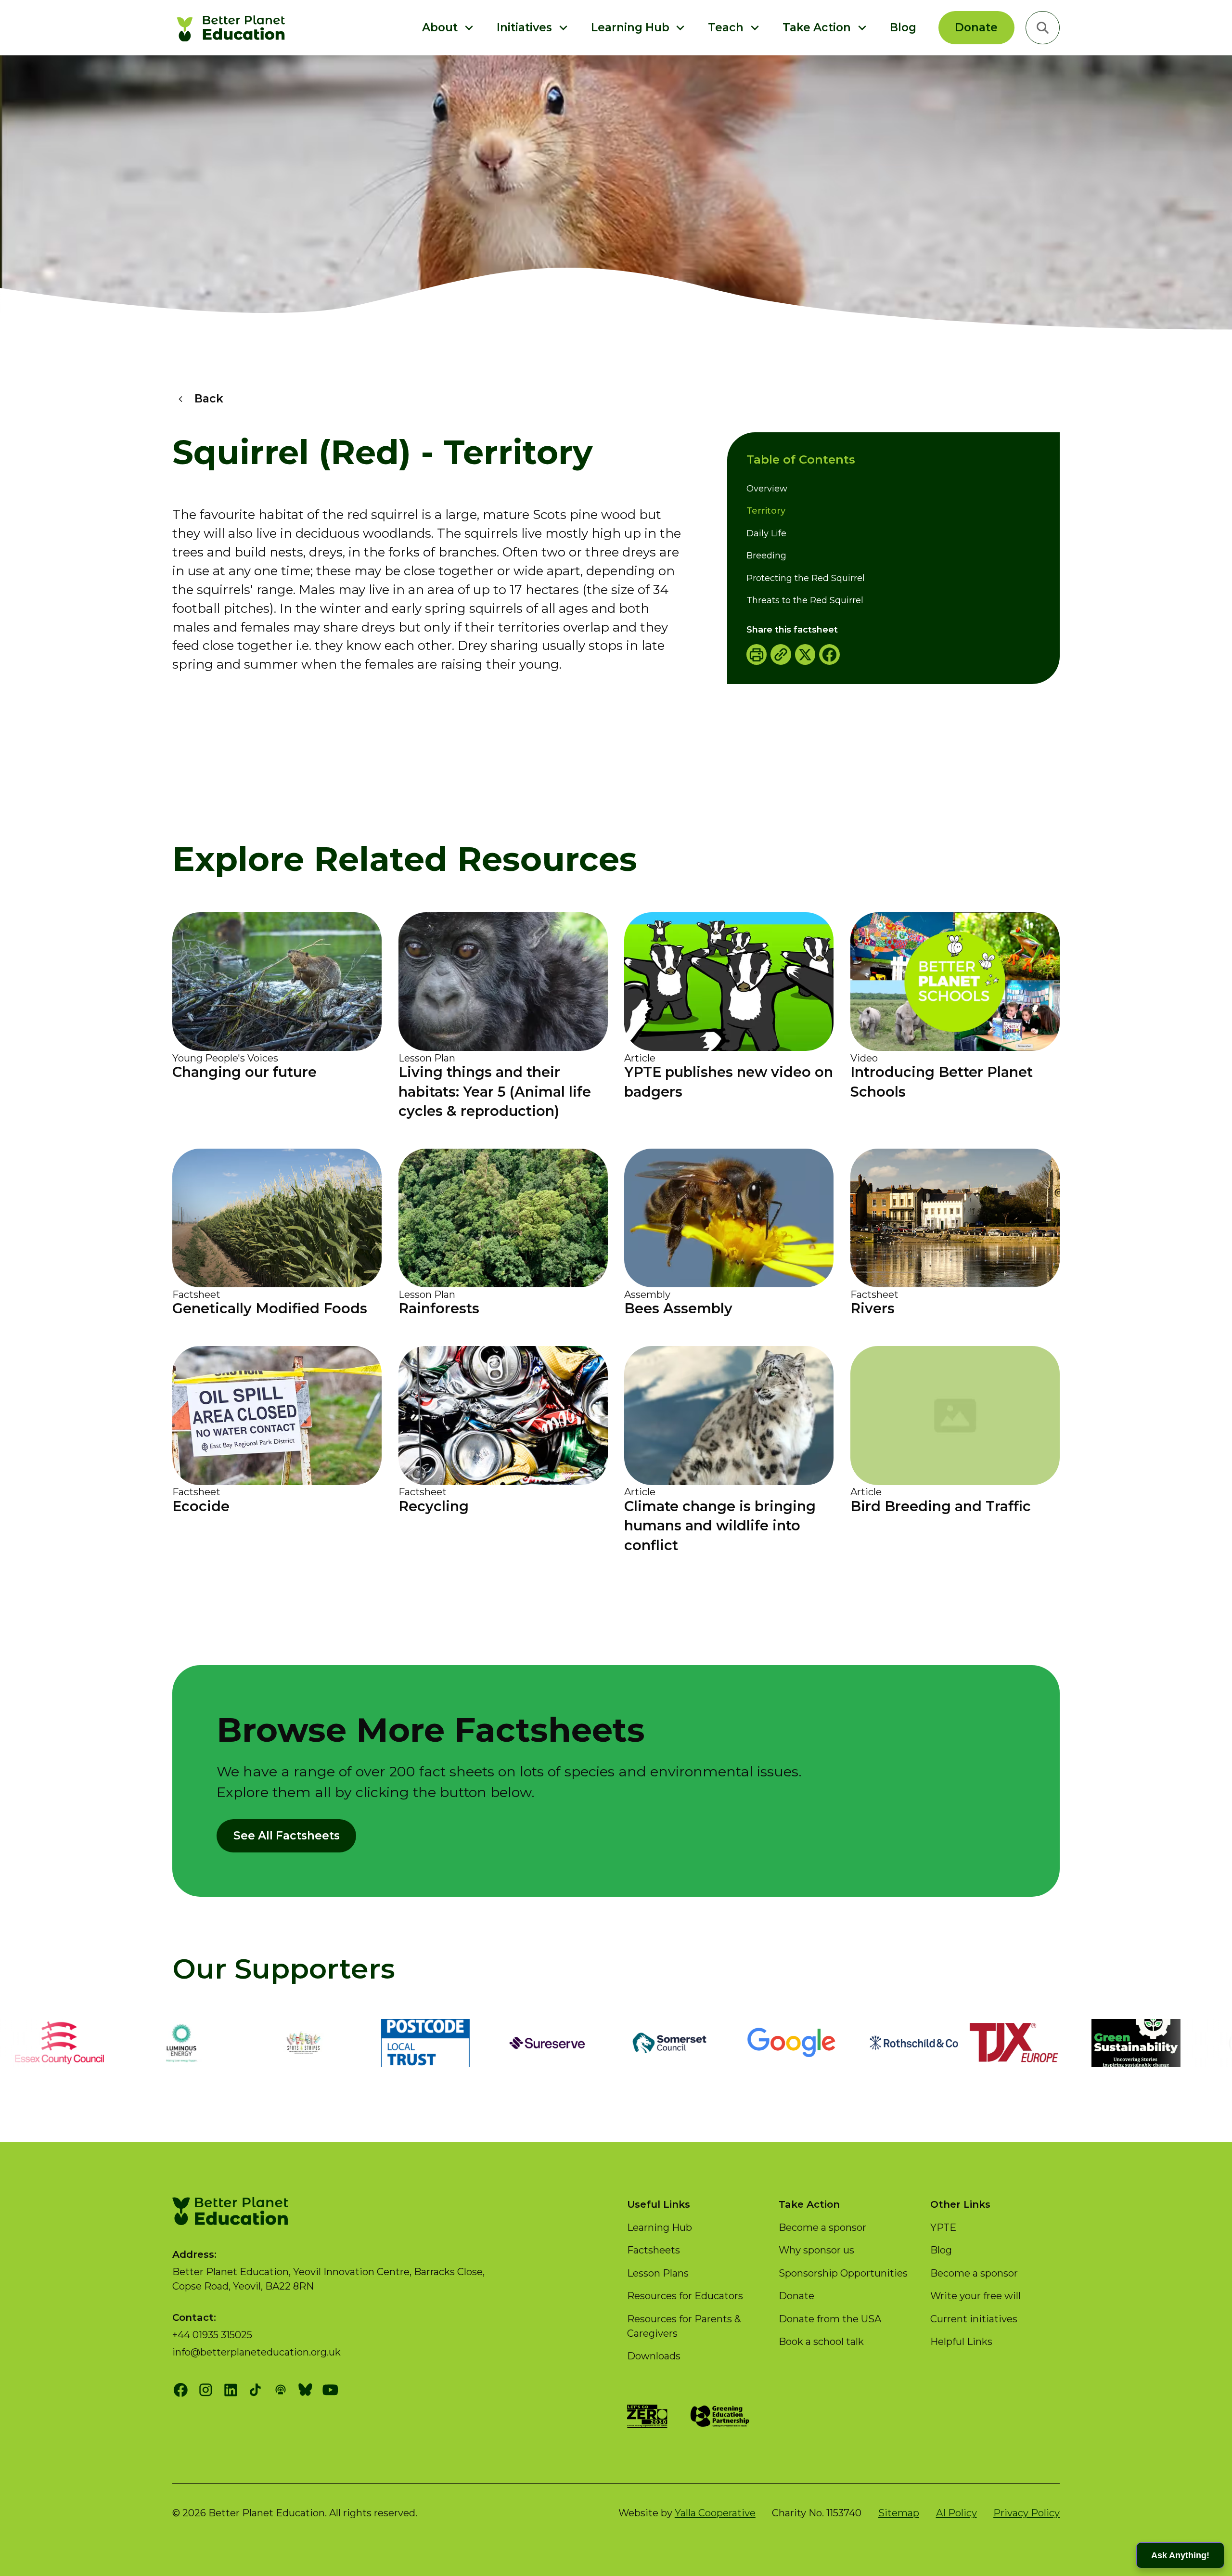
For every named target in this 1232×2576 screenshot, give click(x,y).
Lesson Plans (658, 2273)
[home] (233, 28)
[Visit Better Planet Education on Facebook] (181, 2390)
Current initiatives (974, 2319)
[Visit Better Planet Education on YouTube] (330, 2390)
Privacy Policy (1027, 2513)
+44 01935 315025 (212, 2335)
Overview (767, 489)
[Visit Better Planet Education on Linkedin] (231, 2390)
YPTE (943, 2227)
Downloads (654, 2356)
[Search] (1043, 28)
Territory (766, 511)
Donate (976, 27)
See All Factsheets (287, 1836)
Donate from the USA (830, 2319)
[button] (448, 28)
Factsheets (654, 2250)
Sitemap (899, 2513)
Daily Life (766, 533)
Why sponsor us (816, 2250)
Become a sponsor (822, 2227)
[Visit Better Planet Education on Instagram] (206, 2390)
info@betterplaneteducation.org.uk (257, 2352)
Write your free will (975, 2296)
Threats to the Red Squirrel (805, 600)
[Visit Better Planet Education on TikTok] (255, 2390)
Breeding (766, 556)
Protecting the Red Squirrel (806, 578)
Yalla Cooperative (715, 2513)
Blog (903, 27)
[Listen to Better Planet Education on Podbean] (280, 2390)
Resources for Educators (685, 2296)
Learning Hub (660, 2227)
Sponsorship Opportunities (843, 2273)
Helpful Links (961, 2341)
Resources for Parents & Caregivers (684, 2326)
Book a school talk (821, 2341)
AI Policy (956, 2513)
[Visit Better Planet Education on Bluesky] (305, 2390)
